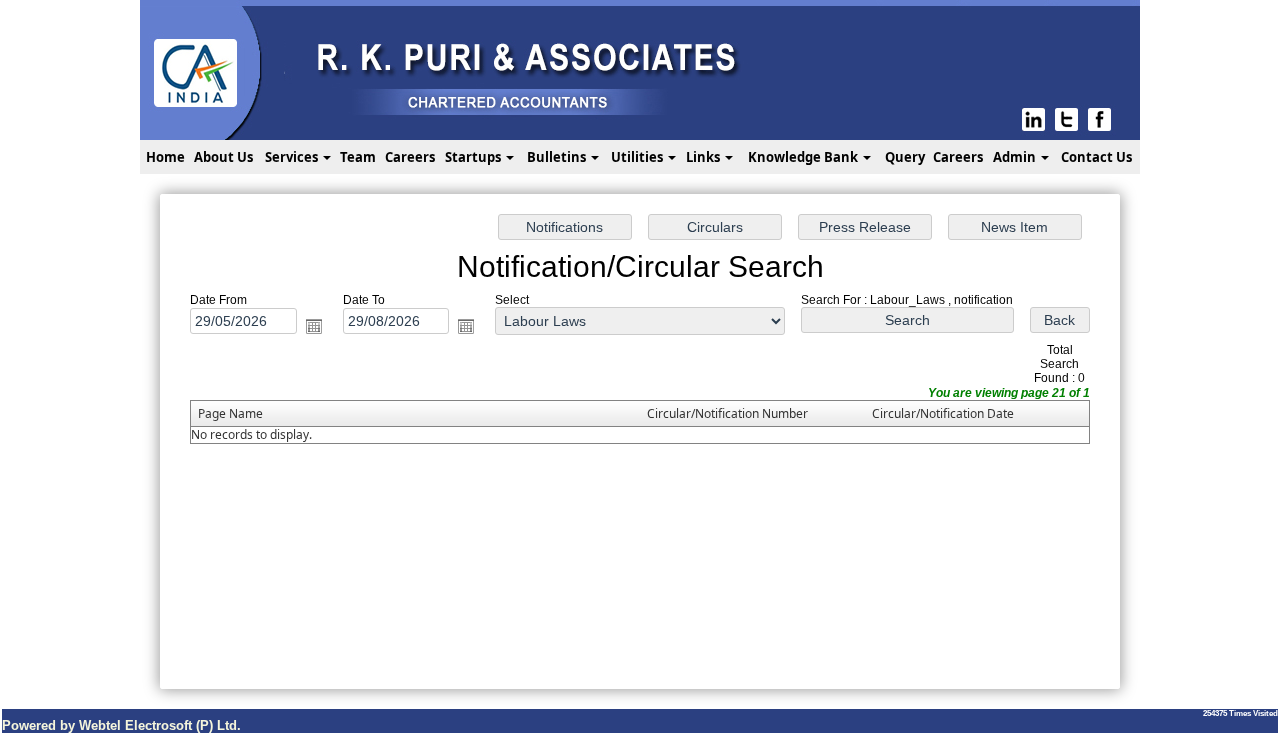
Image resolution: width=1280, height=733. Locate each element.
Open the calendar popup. (314, 326)
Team (358, 157)
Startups (474, 157)
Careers (410, 157)
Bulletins (558, 157)
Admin (1016, 157)
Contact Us (1096, 157)
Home (165, 157)
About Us (223, 157)
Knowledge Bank (804, 157)
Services (293, 157)
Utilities (638, 157)
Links (704, 157)
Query (905, 157)
